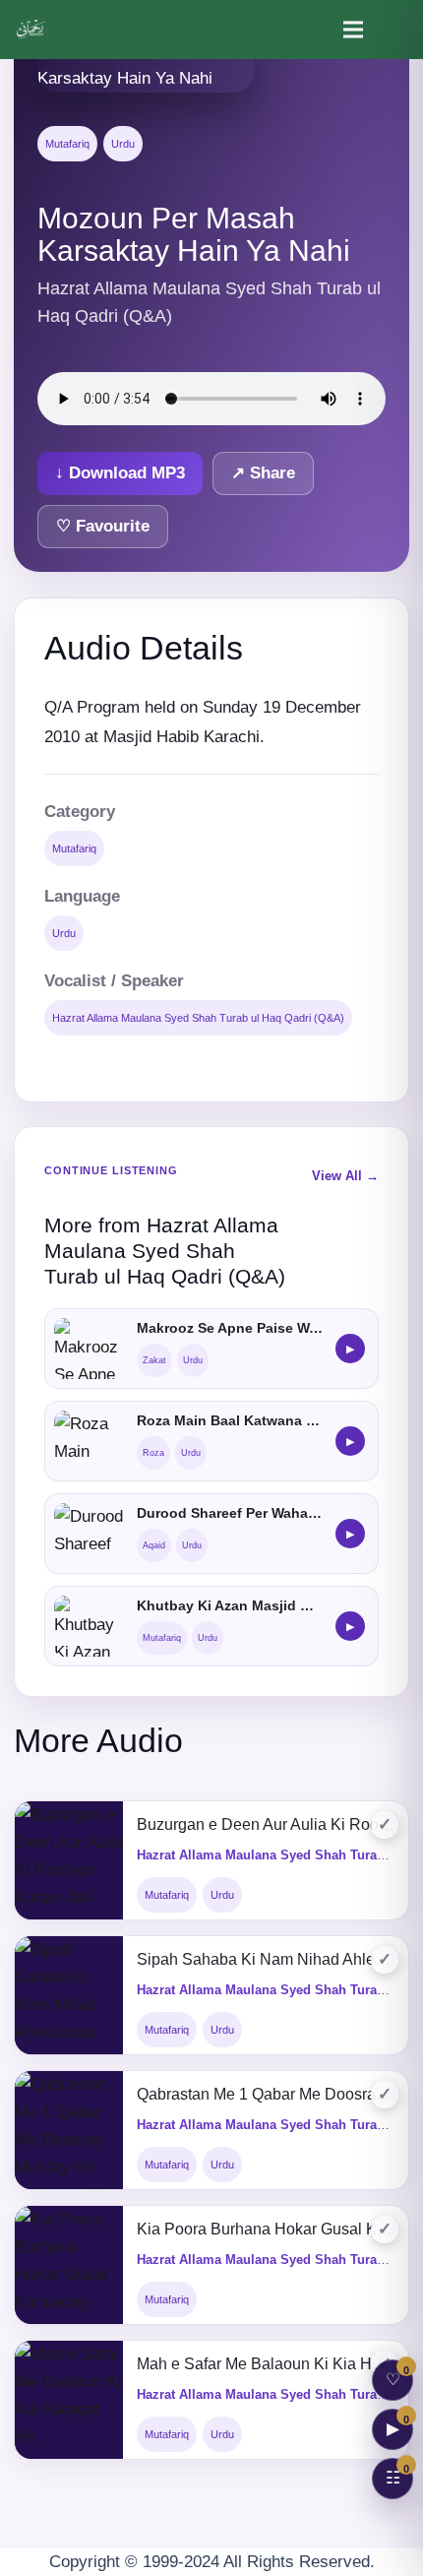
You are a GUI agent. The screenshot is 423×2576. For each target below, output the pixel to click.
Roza (153, 1453)
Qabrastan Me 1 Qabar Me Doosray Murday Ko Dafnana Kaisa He (266, 2094)
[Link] (32, 30)
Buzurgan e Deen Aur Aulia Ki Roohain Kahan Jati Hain (266, 1824)
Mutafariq (67, 144)
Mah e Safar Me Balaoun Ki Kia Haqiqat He (266, 2364)
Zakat (154, 1360)
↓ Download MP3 (120, 473)
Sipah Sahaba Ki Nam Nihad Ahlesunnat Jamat (266, 1959)
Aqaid (154, 1545)
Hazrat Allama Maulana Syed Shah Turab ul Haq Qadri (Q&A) (198, 1018)
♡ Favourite (103, 526)
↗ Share (263, 473)
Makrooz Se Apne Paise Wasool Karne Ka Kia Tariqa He (230, 1328)
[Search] (395, 30)
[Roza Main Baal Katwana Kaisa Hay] (90, 1441)
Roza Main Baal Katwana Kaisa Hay (230, 1420)
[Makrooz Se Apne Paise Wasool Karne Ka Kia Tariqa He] (90, 1349)
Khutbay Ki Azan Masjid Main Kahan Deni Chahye (230, 1605)
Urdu (123, 144)
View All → (345, 1176)
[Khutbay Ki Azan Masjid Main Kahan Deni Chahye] (90, 1626)
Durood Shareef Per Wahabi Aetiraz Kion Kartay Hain (230, 1513)
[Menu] (353, 30)
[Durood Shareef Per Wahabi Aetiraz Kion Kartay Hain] (90, 1534)
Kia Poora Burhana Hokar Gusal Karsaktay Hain (266, 2229)
